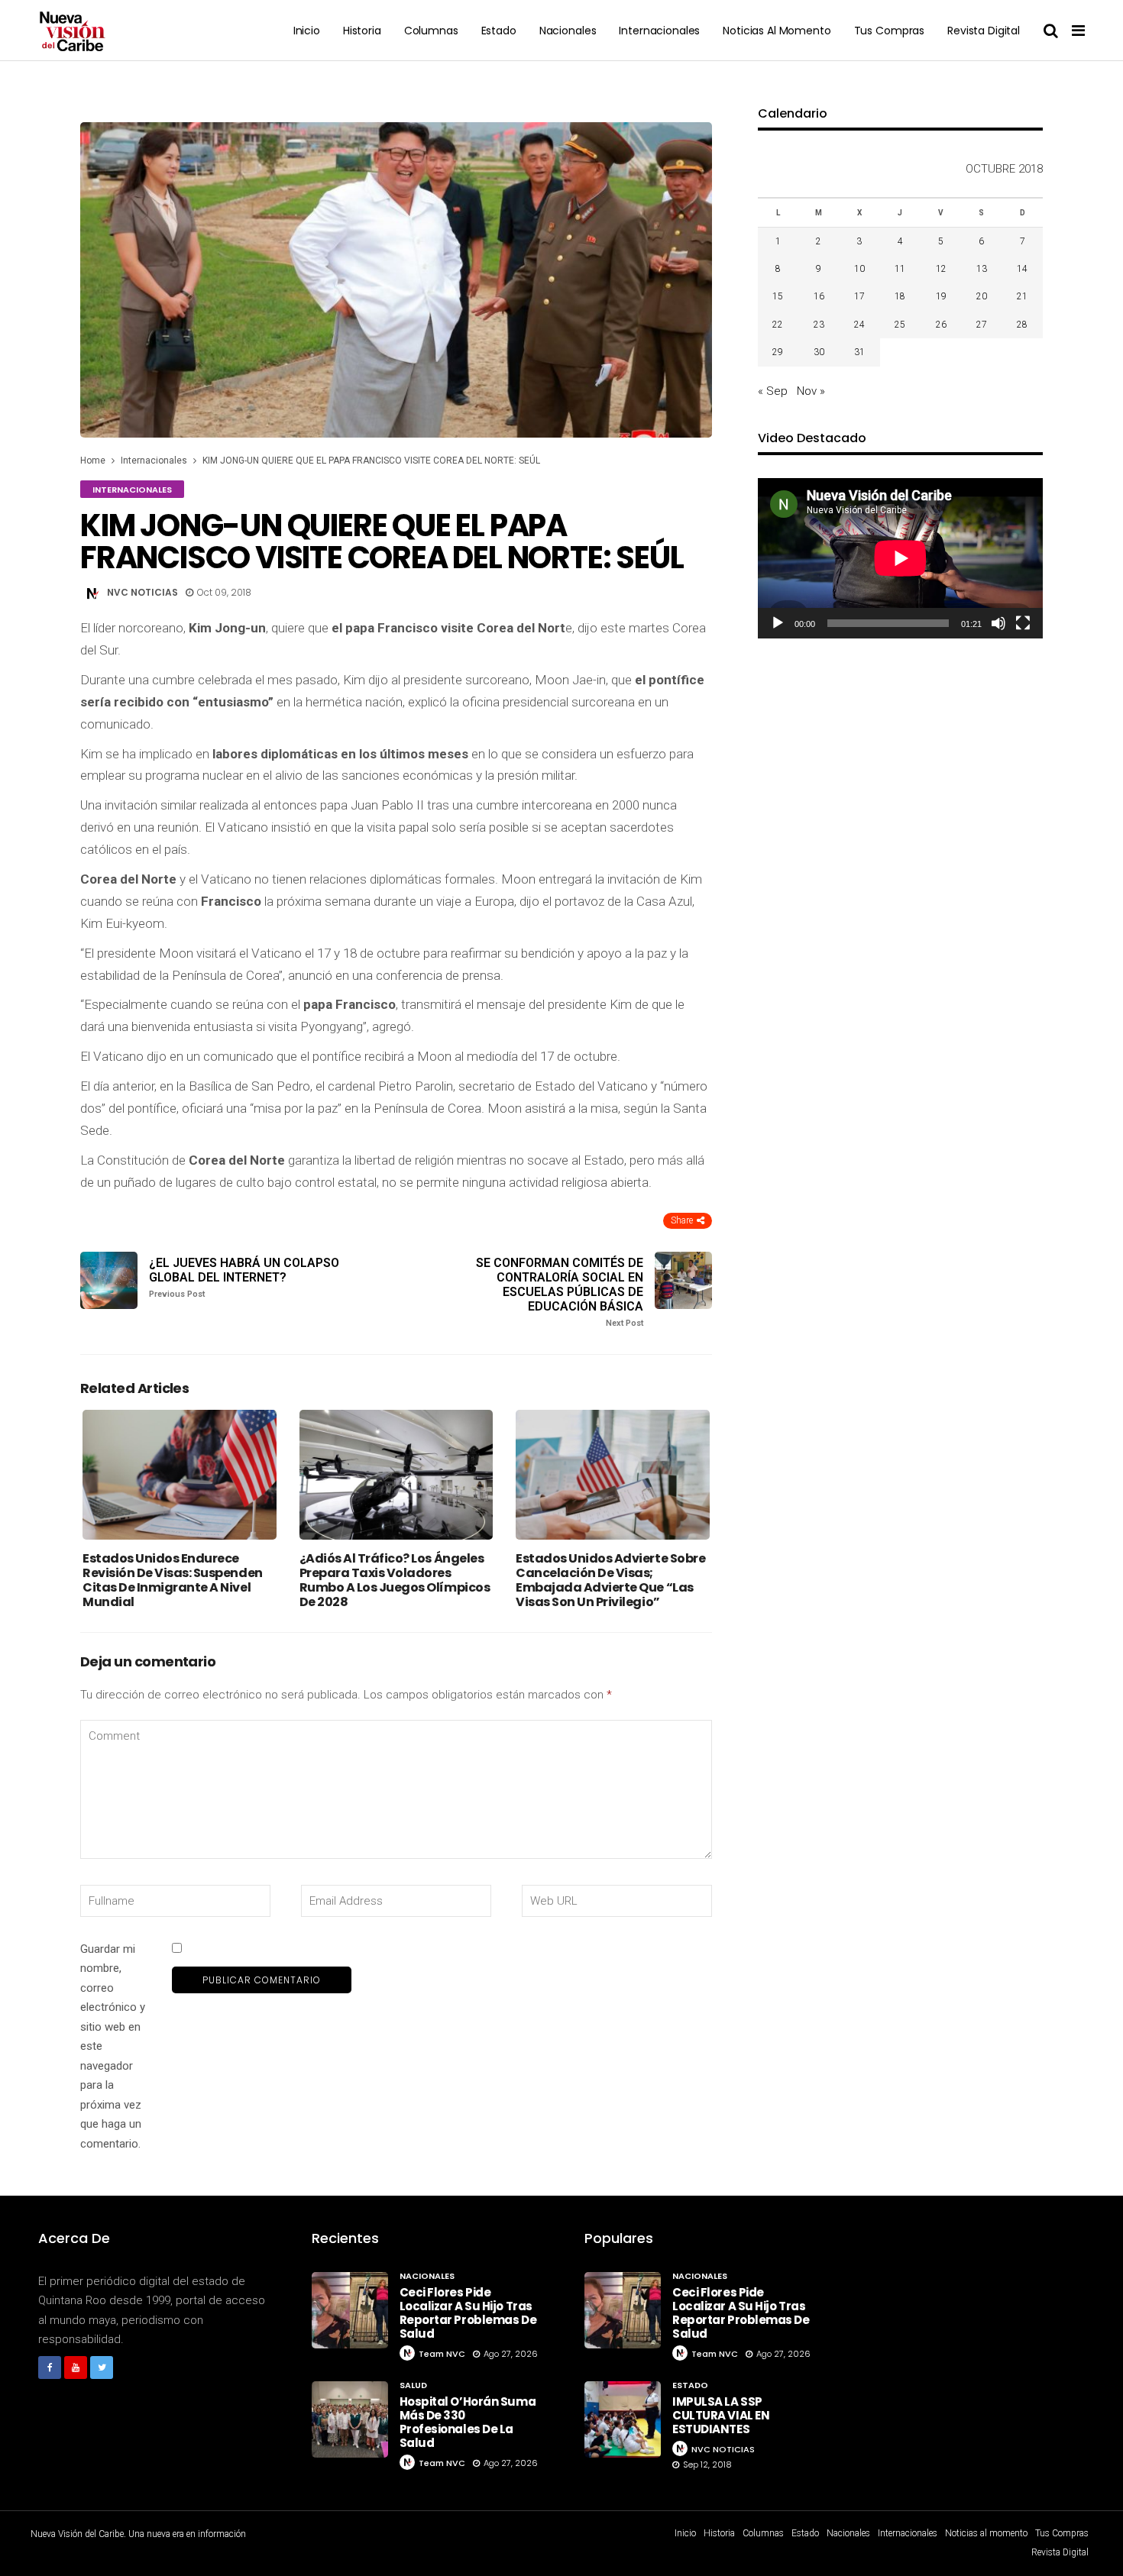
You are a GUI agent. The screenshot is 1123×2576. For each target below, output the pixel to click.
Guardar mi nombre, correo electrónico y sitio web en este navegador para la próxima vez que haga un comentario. (113, 2046)
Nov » (811, 391)
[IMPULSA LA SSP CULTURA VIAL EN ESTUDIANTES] (623, 2419)
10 (859, 269)
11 (900, 269)
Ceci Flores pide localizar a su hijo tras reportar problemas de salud (468, 2313)
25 (900, 325)
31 (859, 352)
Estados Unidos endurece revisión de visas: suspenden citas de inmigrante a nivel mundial (173, 1581)
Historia (362, 31)
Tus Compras (889, 31)
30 (819, 352)
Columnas (431, 31)
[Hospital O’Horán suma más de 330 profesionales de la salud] (350, 2419)
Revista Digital (984, 31)
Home (93, 461)
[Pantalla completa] (1023, 623)
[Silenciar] (998, 623)
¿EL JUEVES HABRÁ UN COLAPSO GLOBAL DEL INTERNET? (244, 1277)
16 (819, 296)
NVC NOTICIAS (142, 592)
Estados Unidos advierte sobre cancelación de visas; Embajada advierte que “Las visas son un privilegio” (610, 1581)
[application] (900, 558)
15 (778, 296)
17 (859, 296)
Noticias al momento (777, 31)
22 (778, 325)
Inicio (307, 31)
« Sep (773, 391)
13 (982, 269)
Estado (499, 31)
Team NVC (442, 2354)
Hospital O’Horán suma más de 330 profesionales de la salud (468, 2422)
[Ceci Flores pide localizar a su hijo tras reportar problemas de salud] (350, 2310)
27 (982, 325)
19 (941, 296)
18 (900, 296)
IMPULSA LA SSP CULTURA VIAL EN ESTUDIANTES (721, 2415)
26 (941, 325)
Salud (413, 2385)
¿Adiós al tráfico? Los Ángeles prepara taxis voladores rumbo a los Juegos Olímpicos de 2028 (395, 1581)
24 (859, 325)
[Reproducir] (778, 623)
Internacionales (659, 31)
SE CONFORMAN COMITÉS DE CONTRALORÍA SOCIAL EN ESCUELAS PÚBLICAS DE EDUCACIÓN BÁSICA (560, 1292)
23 (819, 325)
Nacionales (568, 31)
